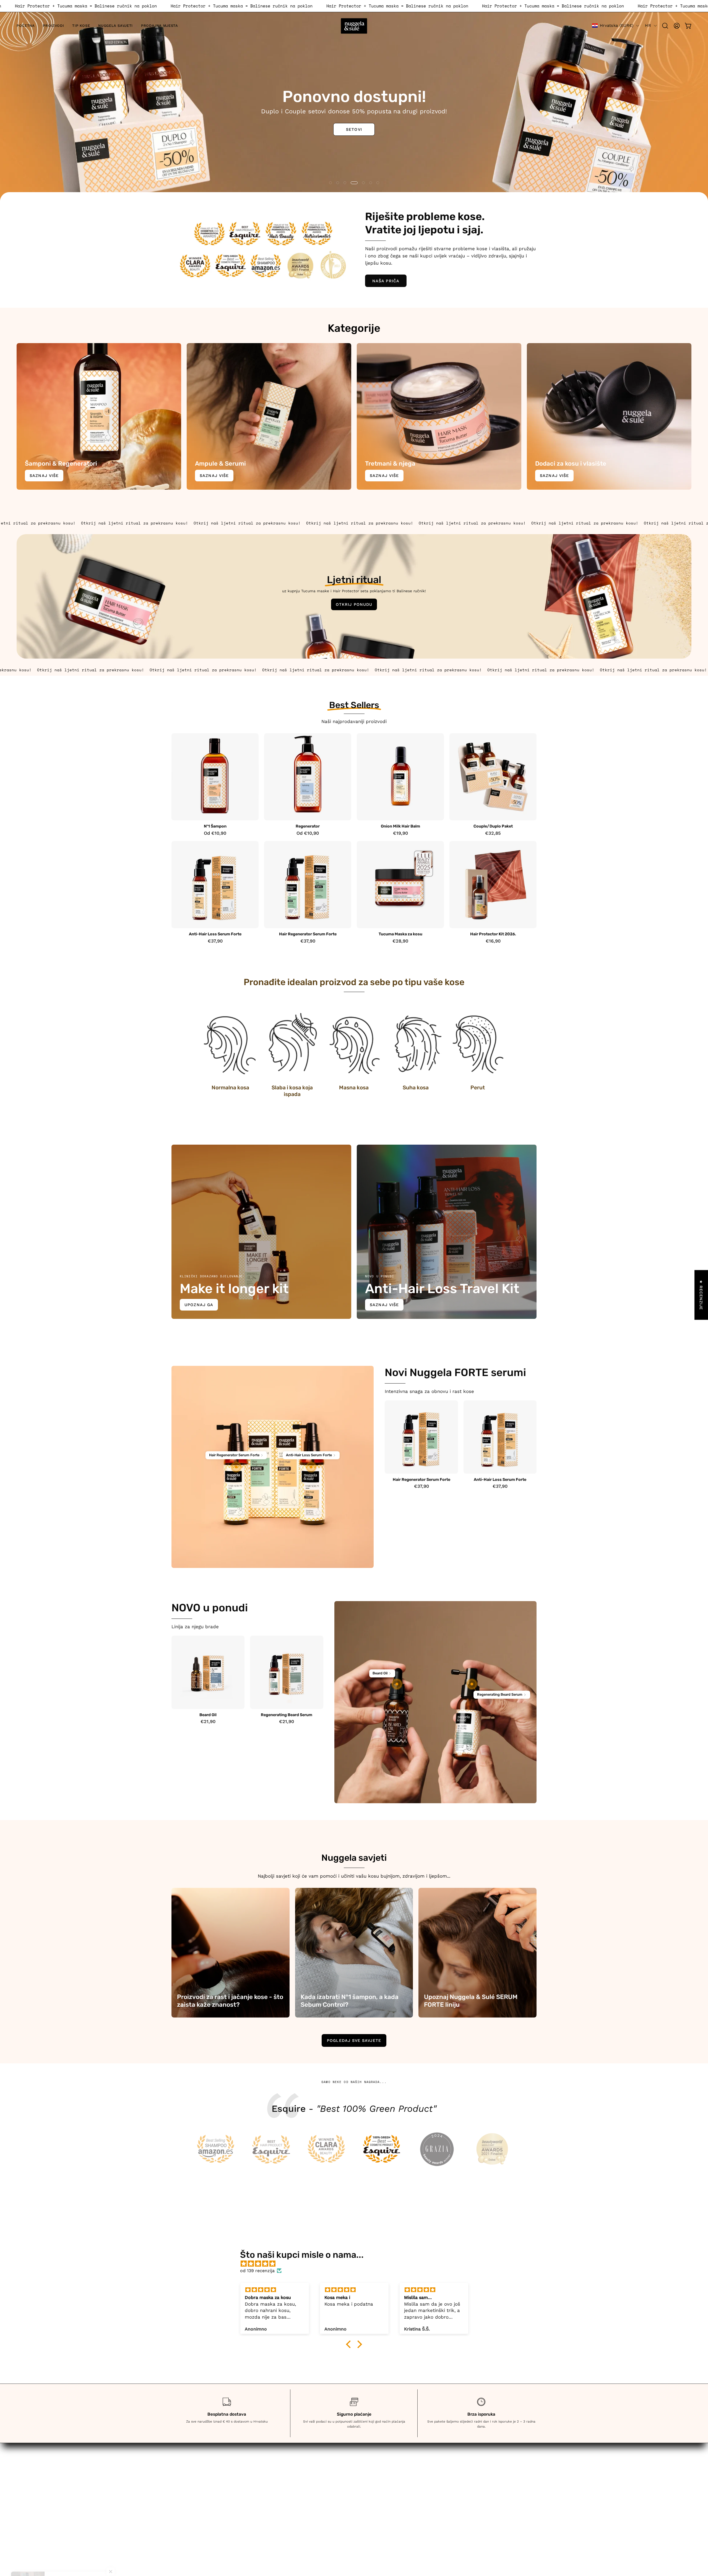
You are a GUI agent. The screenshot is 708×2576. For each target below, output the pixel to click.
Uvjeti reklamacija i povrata (485, 2484)
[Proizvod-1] (236, 1467)
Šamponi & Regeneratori (274, 2476)
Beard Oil (208, 1715)
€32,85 (493, 833)
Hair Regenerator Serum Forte (308, 934)
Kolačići (368, 2486)
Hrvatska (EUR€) (617, 25)
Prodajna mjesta (265, 2505)
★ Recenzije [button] (701, 1295)
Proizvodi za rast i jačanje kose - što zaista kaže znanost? (230, 2001)
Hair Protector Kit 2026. (493, 934)
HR (648, 25)
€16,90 (493, 941)
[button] (53, 26)
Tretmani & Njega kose (272, 2496)
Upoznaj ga (199, 1305)
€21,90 (208, 1722)
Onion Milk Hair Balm (400, 826)
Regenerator (308, 826)
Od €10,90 (215, 833)
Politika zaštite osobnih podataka (398, 2496)
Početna (256, 2467)
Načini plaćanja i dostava (388, 2476)
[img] (357, 2264)
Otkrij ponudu (354, 604)
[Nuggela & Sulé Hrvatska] (354, 26)
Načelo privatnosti (380, 2505)
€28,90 (400, 941)
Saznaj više (44, 476)
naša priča (386, 281)
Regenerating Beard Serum (287, 1715)
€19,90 (400, 833)
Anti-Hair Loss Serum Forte (215, 934)
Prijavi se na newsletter (273, 2524)
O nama (256, 2515)
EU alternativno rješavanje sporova (399, 2515)
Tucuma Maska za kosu (400, 934)
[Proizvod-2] (311, 1467)
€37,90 (215, 941)
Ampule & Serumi (266, 2486)
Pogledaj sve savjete (354, 2040)
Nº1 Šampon (215, 826)
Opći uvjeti (372, 2467)
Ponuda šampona (43, 125)
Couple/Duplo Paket (493, 826)
